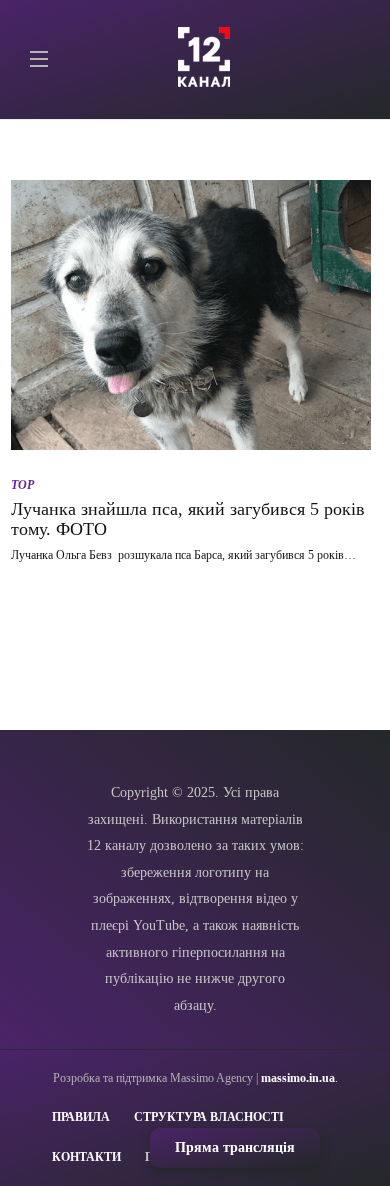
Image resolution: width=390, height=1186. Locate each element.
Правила (81, 1117)
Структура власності (209, 1117)
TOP (22, 485)
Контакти (86, 1157)
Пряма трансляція (235, 1147)
